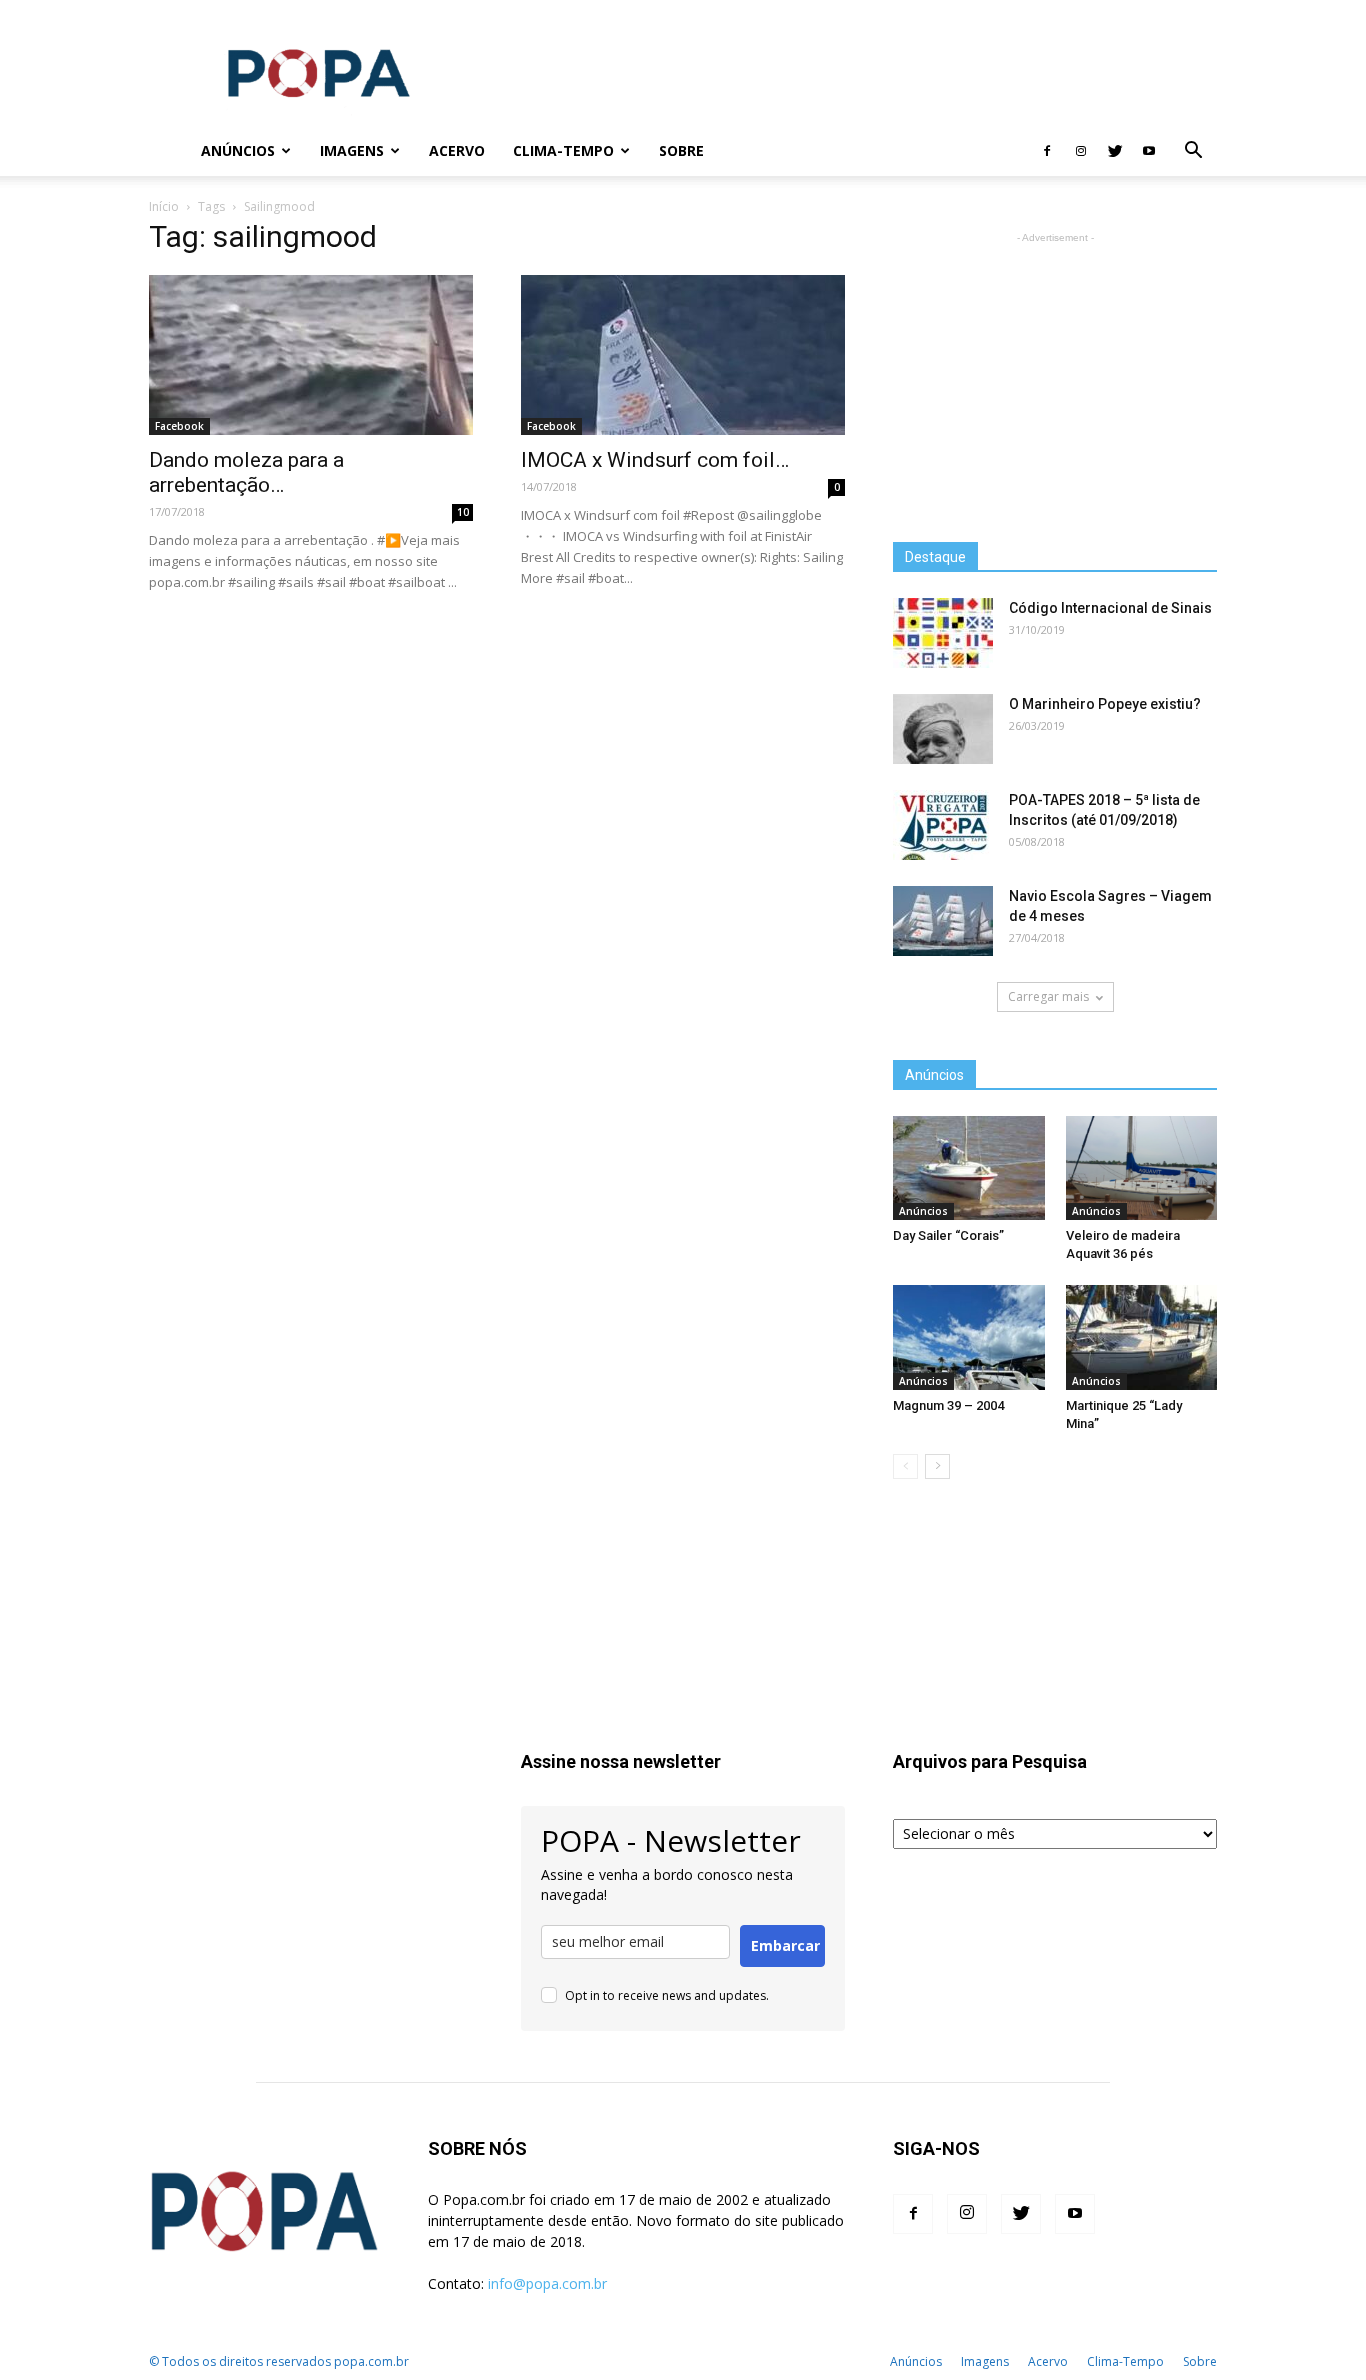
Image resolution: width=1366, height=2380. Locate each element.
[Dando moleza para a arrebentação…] (311, 355)
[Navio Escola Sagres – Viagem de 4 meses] (943, 921)
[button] (1193, 152)
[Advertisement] (853, 73)
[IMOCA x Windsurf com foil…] (683, 355)
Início (164, 206)
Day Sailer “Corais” (948, 1235)
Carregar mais (1048, 996)
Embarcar (785, 1945)
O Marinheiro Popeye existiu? (1105, 704)
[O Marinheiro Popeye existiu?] (943, 729)
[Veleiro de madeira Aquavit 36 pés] (1142, 1168)
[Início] (168, 151)
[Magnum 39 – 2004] (969, 1337)
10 (463, 512)
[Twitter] (1115, 151)
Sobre (681, 150)
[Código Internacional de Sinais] (943, 633)
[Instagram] (1081, 151)
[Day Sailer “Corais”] (969, 1168)
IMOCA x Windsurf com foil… (655, 460)
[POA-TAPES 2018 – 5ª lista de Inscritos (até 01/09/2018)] (943, 825)
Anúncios (238, 150)
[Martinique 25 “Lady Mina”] (1142, 1337)
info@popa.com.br (547, 2283)
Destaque (935, 557)
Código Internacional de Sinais (1110, 608)
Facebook (179, 426)
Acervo (457, 150)
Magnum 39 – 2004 (948, 1405)
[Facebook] (1047, 151)
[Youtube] (1149, 151)
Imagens (352, 150)
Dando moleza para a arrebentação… (246, 472)
